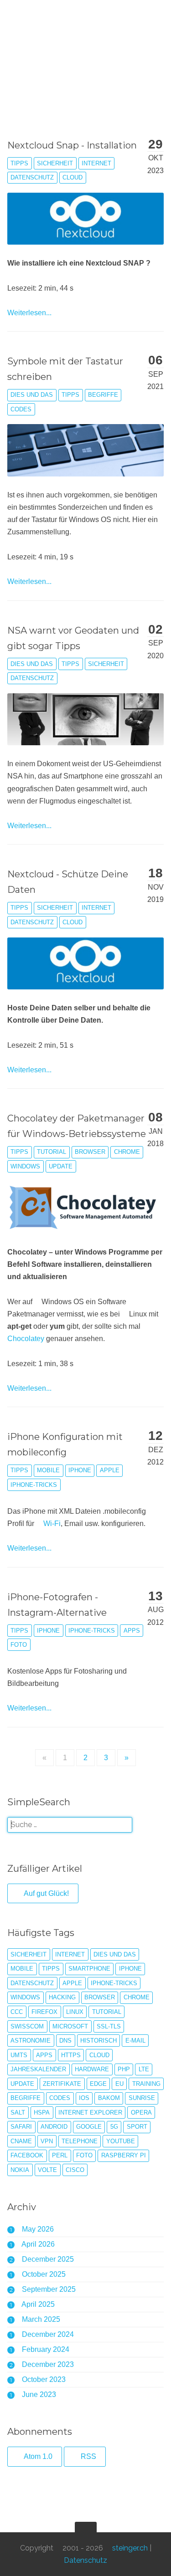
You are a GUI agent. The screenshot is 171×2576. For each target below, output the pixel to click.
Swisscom (27, 2026)
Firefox (44, 2012)
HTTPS (71, 2055)
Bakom (109, 2098)
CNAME (21, 2141)
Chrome (127, 1152)
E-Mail (135, 2041)
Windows (25, 1166)
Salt (18, 2113)
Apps (132, 1631)
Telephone (80, 2141)
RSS (88, 2456)
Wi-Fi (52, 1524)
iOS (84, 2098)
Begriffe (103, 395)
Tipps (19, 163)
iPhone (80, 1470)
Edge (98, 2084)
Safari (21, 2127)
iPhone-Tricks (34, 1485)
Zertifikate (62, 2084)
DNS (65, 2041)
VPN (47, 2141)
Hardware (92, 2069)
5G (114, 2127)
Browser (90, 1152)
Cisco (75, 2170)
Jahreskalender (38, 2069)
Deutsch (32, 54)
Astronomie (31, 2041)
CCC (17, 2012)
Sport (137, 2127)
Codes (21, 409)
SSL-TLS (109, 2026)
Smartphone (89, 1969)
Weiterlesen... (29, 313)
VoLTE (47, 2170)
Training (146, 2084)
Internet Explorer (90, 2113)
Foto (19, 1645)
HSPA (42, 2113)
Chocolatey (26, 1339)
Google (89, 2127)
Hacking (62, 1997)
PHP (124, 2069)
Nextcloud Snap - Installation (72, 145)
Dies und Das (32, 395)
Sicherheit (55, 163)
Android (54, 2127)
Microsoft (70, 2026)
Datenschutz (32, 177)
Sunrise (142, 2098)
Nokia (20, 2170)
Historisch (98, 2041)
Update (61, 1166)
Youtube (121, 2141)
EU (119, 2084)
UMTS (19, 2055)
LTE (144, 2069)
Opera (141, 2113)
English (62, 54)
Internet (96, 163)
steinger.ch (56, 18)
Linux (75, 2012)
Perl (60, 2155)
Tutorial (52, 1152)
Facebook (27, 2155)
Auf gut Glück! (46, 1893)
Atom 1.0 (37, 2456)
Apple (110, 1470)
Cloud (73, 177)
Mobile (48, 1470)
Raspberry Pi (124, 2155)
